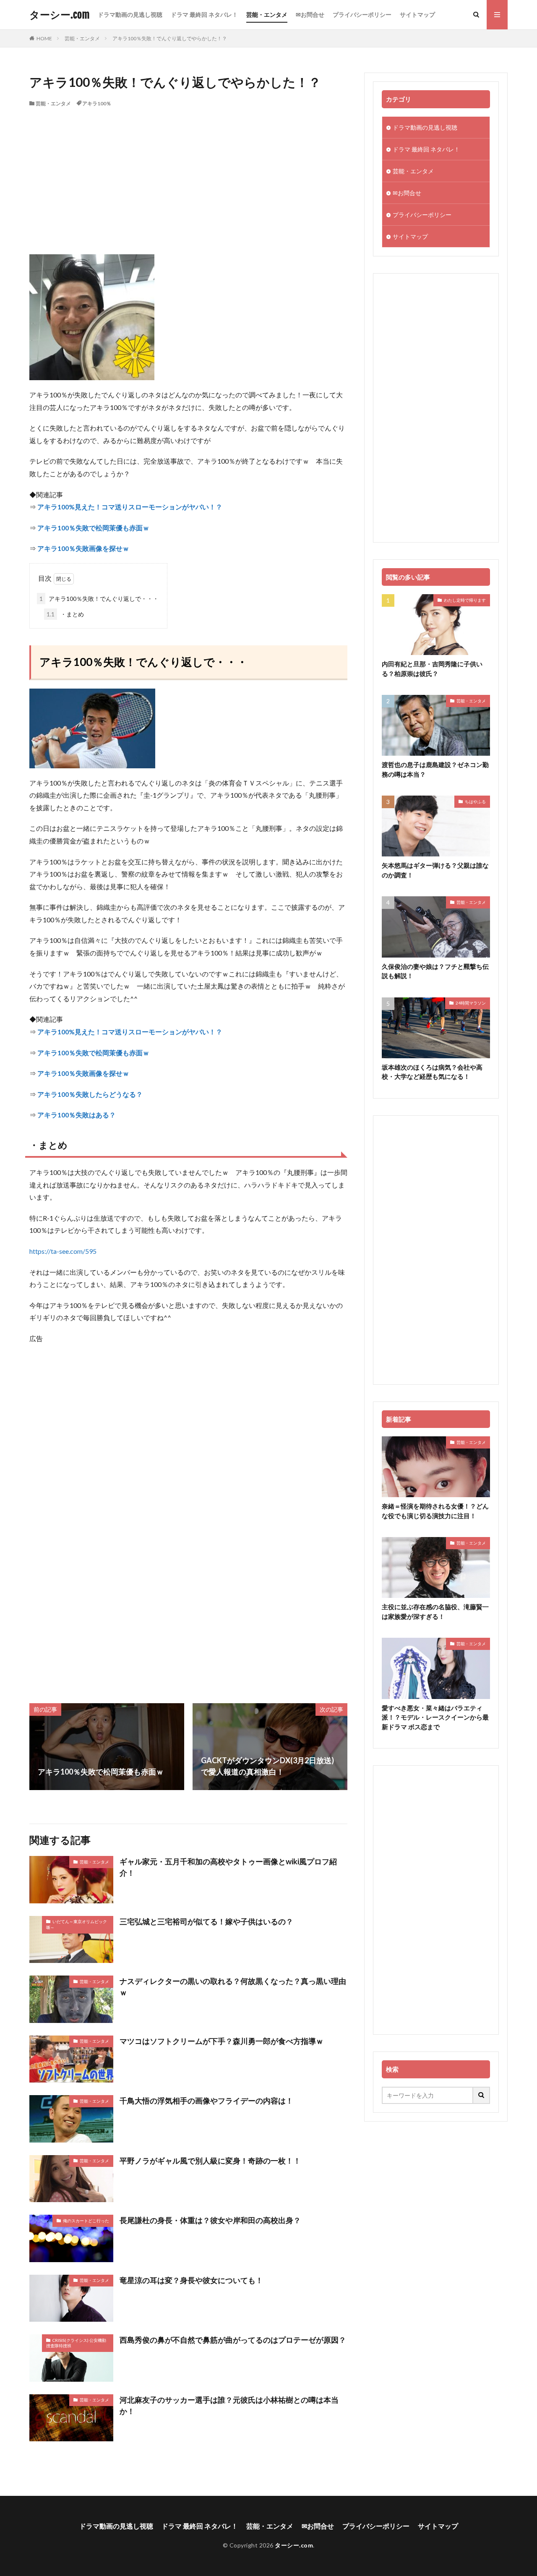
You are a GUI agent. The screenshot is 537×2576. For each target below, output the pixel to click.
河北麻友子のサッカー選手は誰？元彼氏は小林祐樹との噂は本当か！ (229, 2405)
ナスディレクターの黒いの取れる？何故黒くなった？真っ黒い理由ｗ (233, 1987)
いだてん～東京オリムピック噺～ (77, 1924)
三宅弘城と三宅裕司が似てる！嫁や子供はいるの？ (206, 1921)
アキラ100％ (97, 103)
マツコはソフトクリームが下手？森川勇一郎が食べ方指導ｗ (222, 2041)
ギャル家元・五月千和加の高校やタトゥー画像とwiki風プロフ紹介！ (228, 1867)
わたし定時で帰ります (465, 600)
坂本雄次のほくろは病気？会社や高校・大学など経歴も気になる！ (432, 1072)
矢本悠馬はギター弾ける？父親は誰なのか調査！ (435, 870)
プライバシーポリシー (362, 14)
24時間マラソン (471, 1003)
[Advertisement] (188, 170)
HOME (44, 38)
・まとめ (65, 614)
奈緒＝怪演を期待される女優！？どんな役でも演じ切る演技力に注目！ (435, 1511)
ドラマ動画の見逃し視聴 (130, 14)
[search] (482, 2095)
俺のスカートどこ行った (86, 2221)
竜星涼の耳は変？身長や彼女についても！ (191, 2280)
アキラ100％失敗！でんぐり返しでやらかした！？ (170, 38)
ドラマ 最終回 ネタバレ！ (204, 14)
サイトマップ (417, 14)
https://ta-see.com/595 (63, 1251)
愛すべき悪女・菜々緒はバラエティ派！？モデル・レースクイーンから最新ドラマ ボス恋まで (435, 1717)
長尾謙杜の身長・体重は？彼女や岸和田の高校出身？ (210, 2220)
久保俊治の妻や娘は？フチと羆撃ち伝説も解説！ (435, 971)
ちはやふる (475, 801)
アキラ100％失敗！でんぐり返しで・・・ (99, 599)
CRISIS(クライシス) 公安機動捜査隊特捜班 (76, 2343)
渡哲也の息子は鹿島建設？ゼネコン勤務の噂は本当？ (435, 769)
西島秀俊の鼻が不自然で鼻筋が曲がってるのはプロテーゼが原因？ (233, 2340)
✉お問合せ (310, 14)
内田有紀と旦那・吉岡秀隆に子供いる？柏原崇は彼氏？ (432, 669)
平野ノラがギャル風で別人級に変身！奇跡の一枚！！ (210, 2161)
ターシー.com (59, 15)
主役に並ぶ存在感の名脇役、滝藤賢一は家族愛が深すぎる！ (435, 1612)
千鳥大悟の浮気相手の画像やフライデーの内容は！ (206, 2101)
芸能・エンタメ (267, 14)
